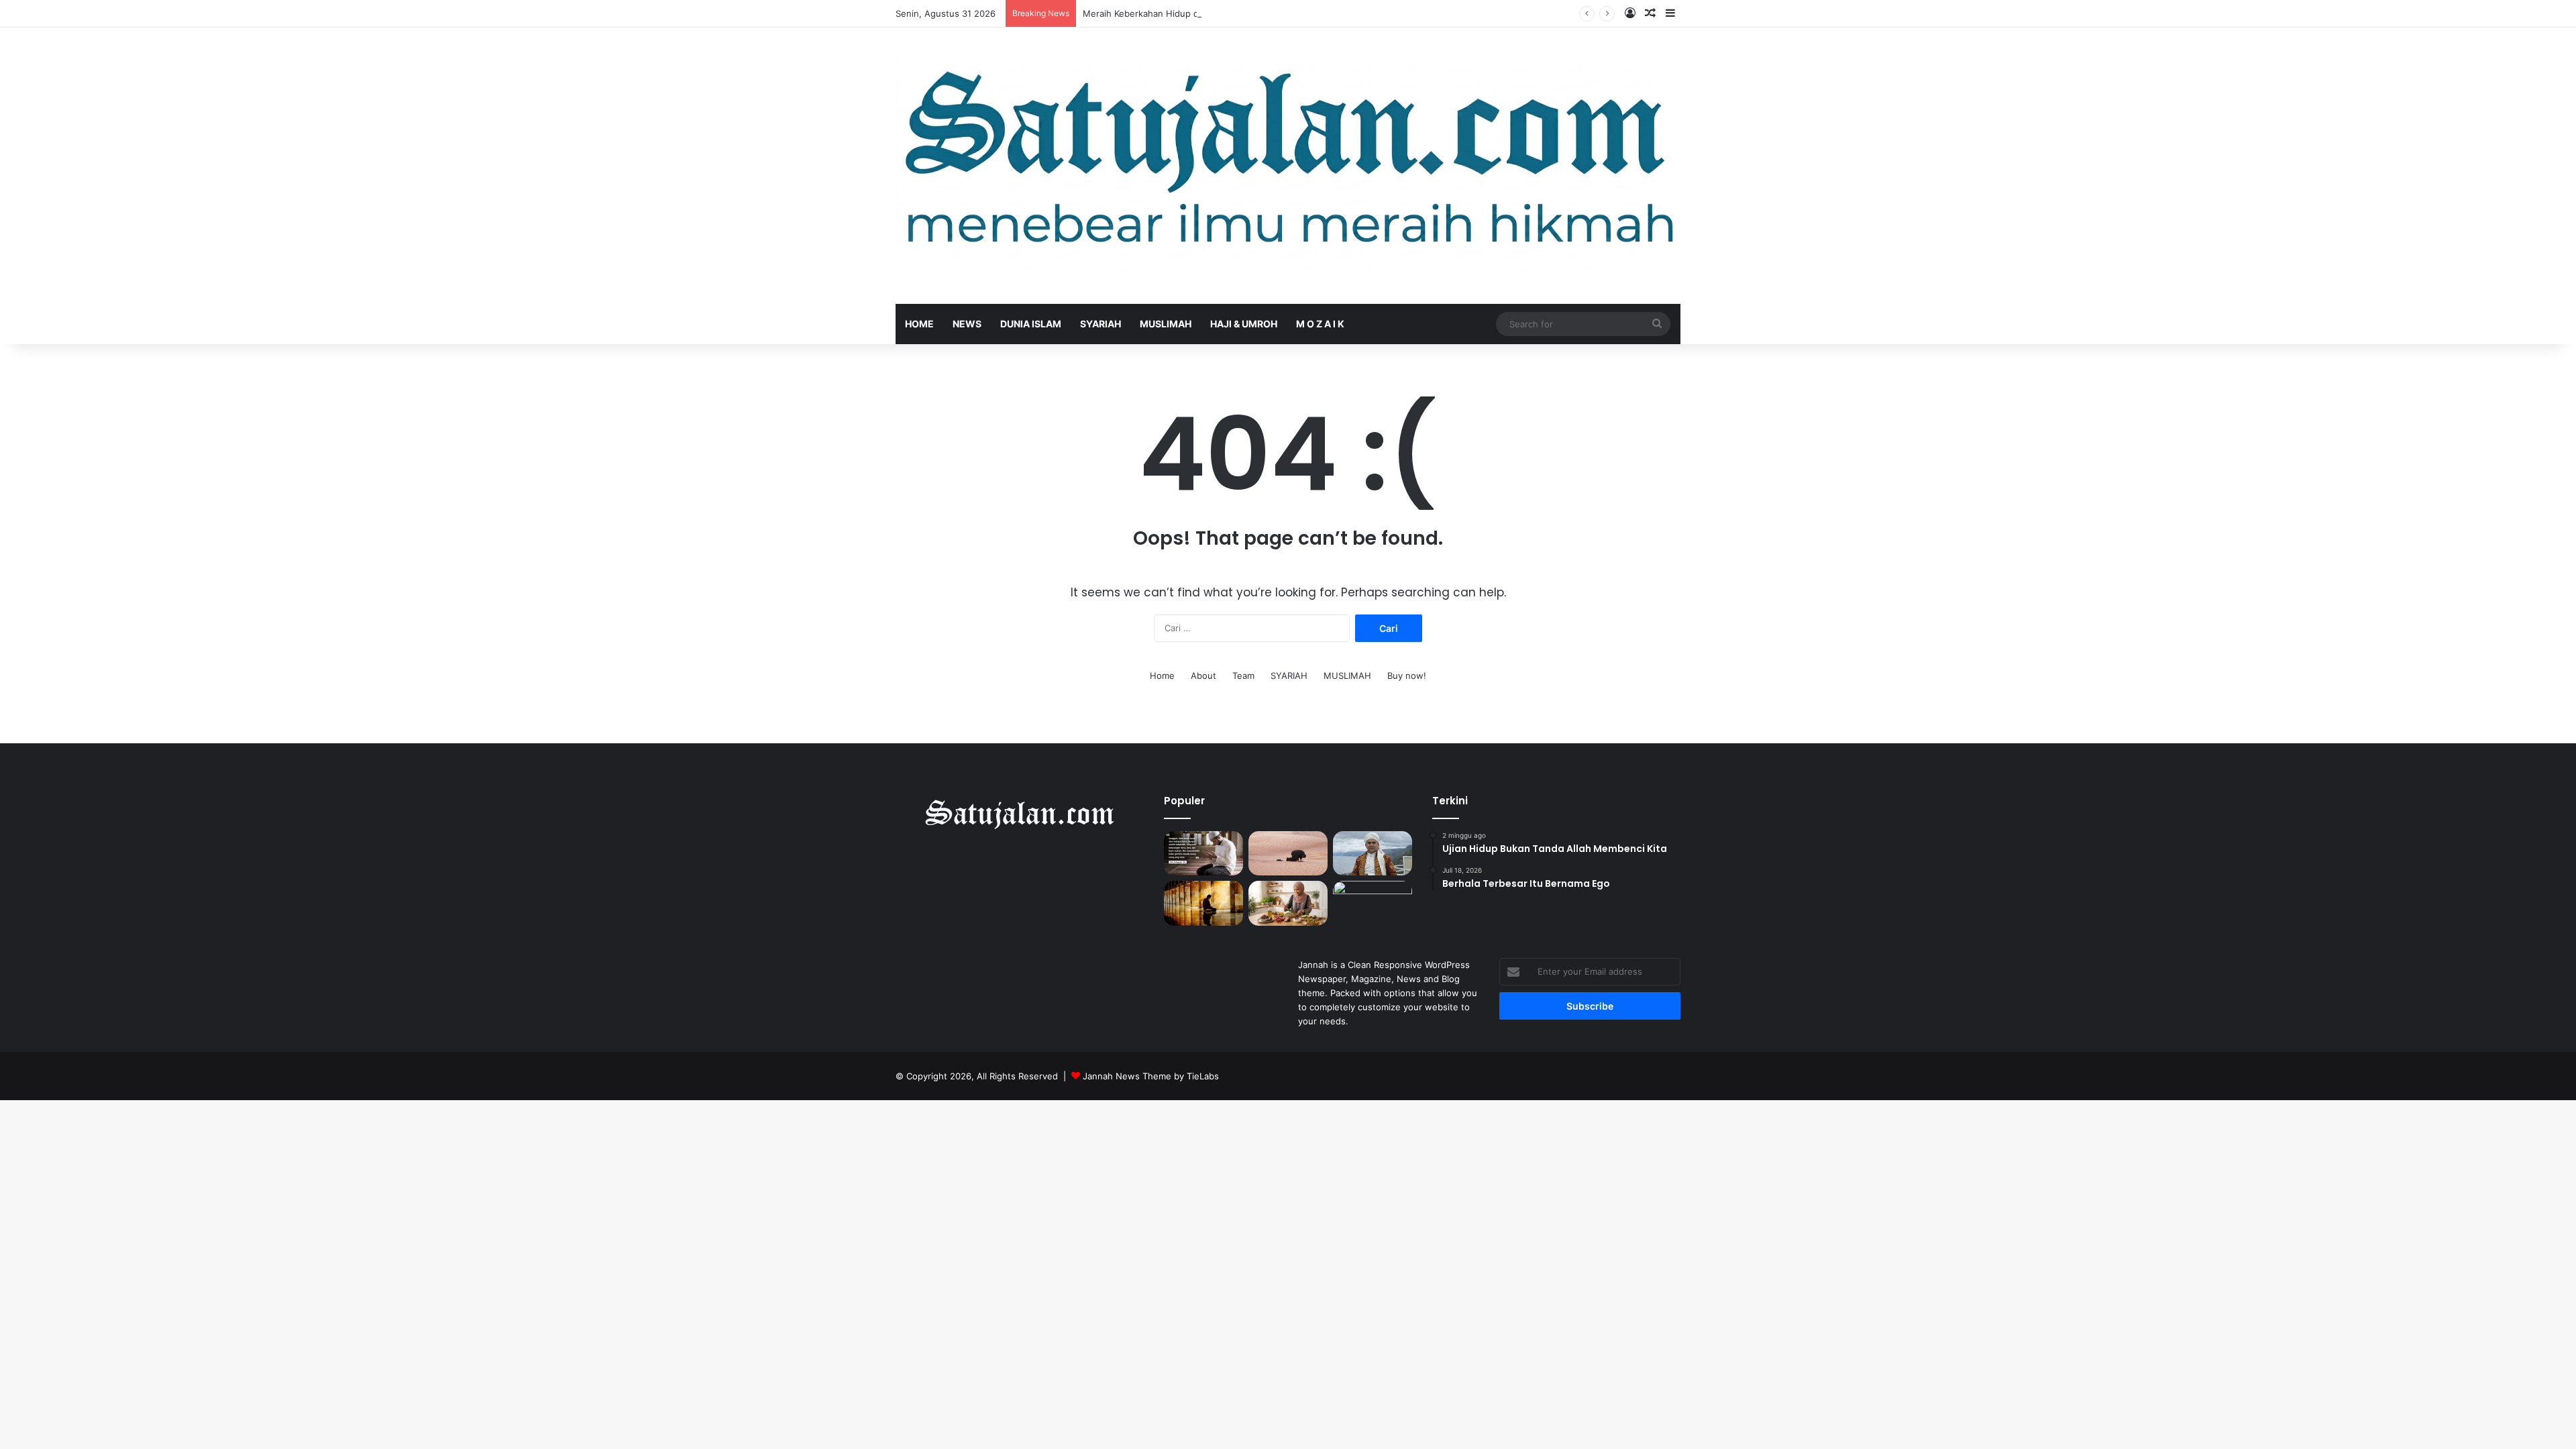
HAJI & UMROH (1244, 324)
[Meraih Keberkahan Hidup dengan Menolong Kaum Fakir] (1373, 854)
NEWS (967, 324)
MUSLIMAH (1166, 324)
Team (1243, 676)
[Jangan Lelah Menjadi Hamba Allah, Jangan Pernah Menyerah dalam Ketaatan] (1203, 903)
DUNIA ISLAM (1031, 324)
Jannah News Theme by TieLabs (1151, 1076)
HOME (919, 324)
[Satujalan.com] (1288, 166)
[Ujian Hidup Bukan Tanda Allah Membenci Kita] (1203, 854)
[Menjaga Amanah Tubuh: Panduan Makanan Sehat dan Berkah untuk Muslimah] (1288, 903)
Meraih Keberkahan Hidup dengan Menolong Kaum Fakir (1200, 13)
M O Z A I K (1320, 324)
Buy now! (1407, 676)
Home (1162, 676)
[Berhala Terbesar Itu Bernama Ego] (1288, 854)
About (1203, 676)
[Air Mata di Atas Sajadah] (1373, 903)
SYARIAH (1101, 324)
